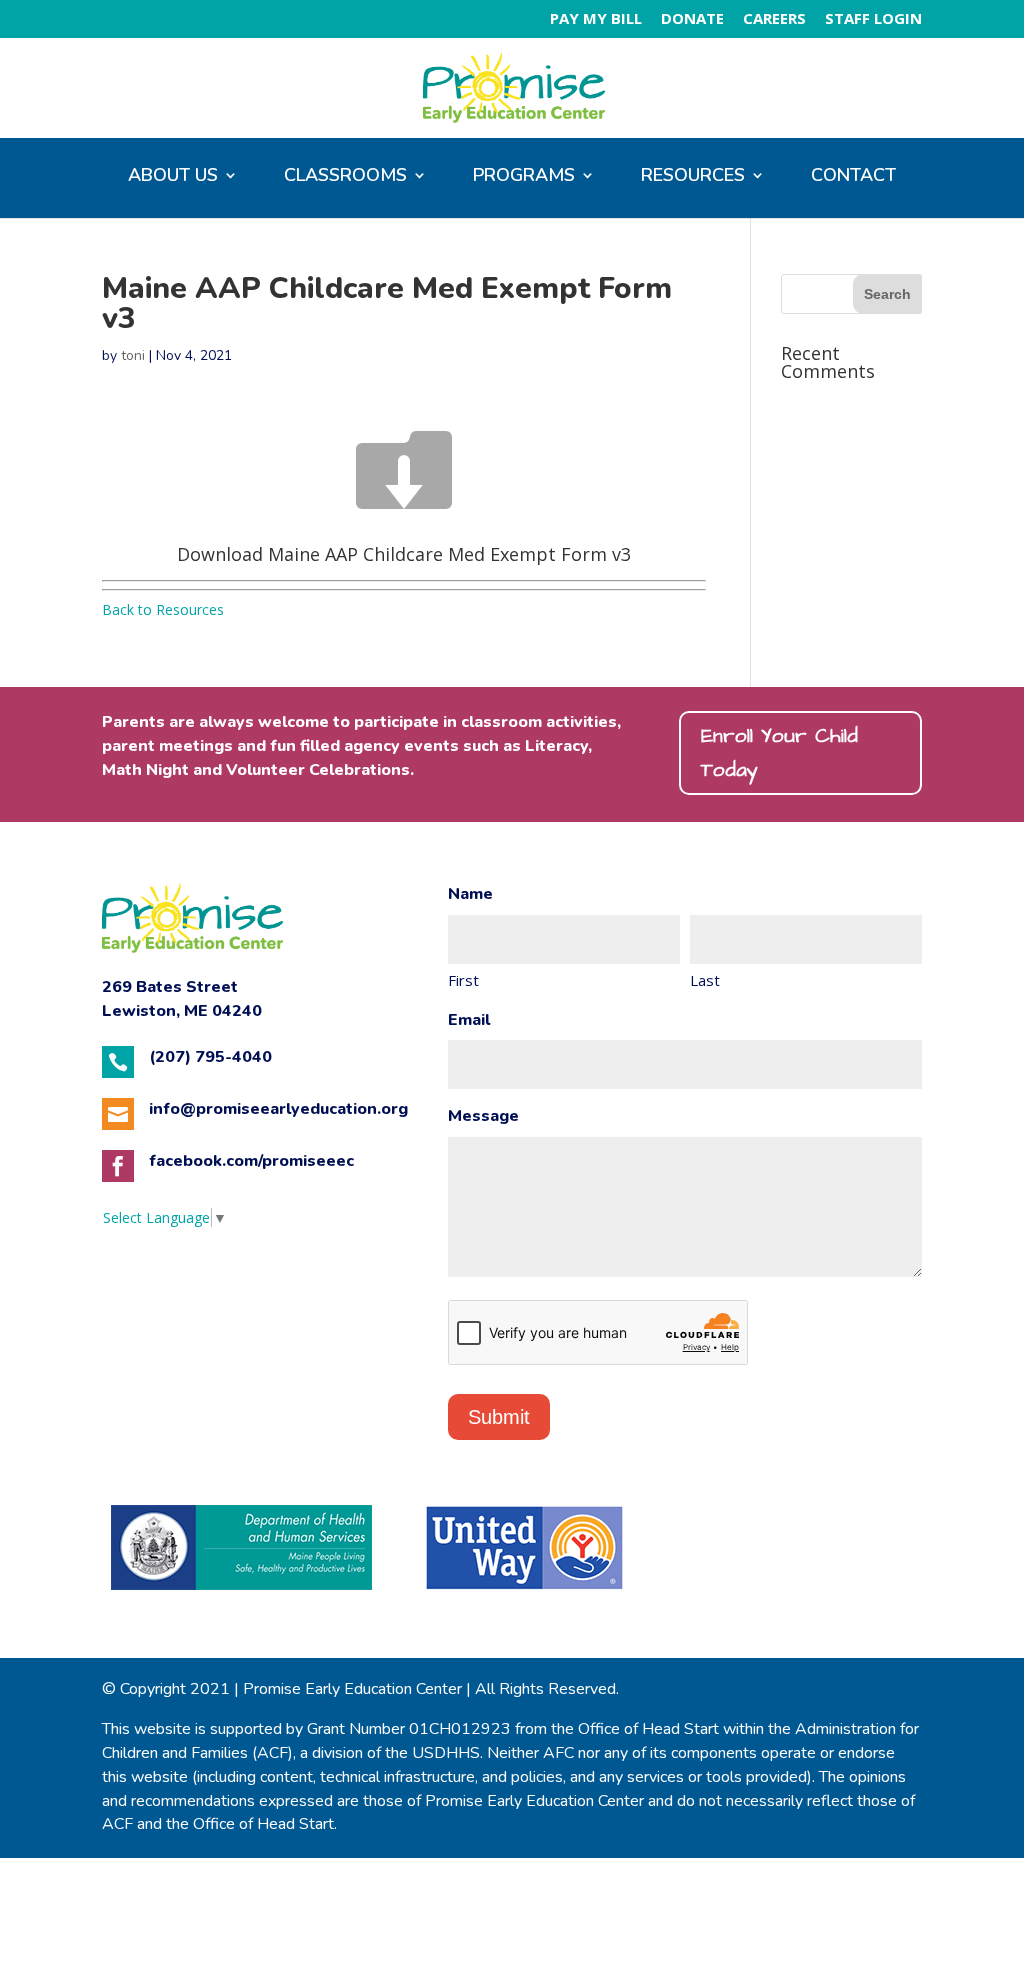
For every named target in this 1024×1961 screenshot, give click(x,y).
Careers (774, 19)
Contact (853, 177)
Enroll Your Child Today (779, 753)
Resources (693, 177)
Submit (499, 1417)
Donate (692, 19)
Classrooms (345, 177)
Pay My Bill (596, 19)
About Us (173, 177)
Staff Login (873, 19)
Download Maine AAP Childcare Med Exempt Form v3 (404, 554)
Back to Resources (163, 609)
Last (705, 980)
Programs (524, 177)
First (463, 980)
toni (133, 355)
